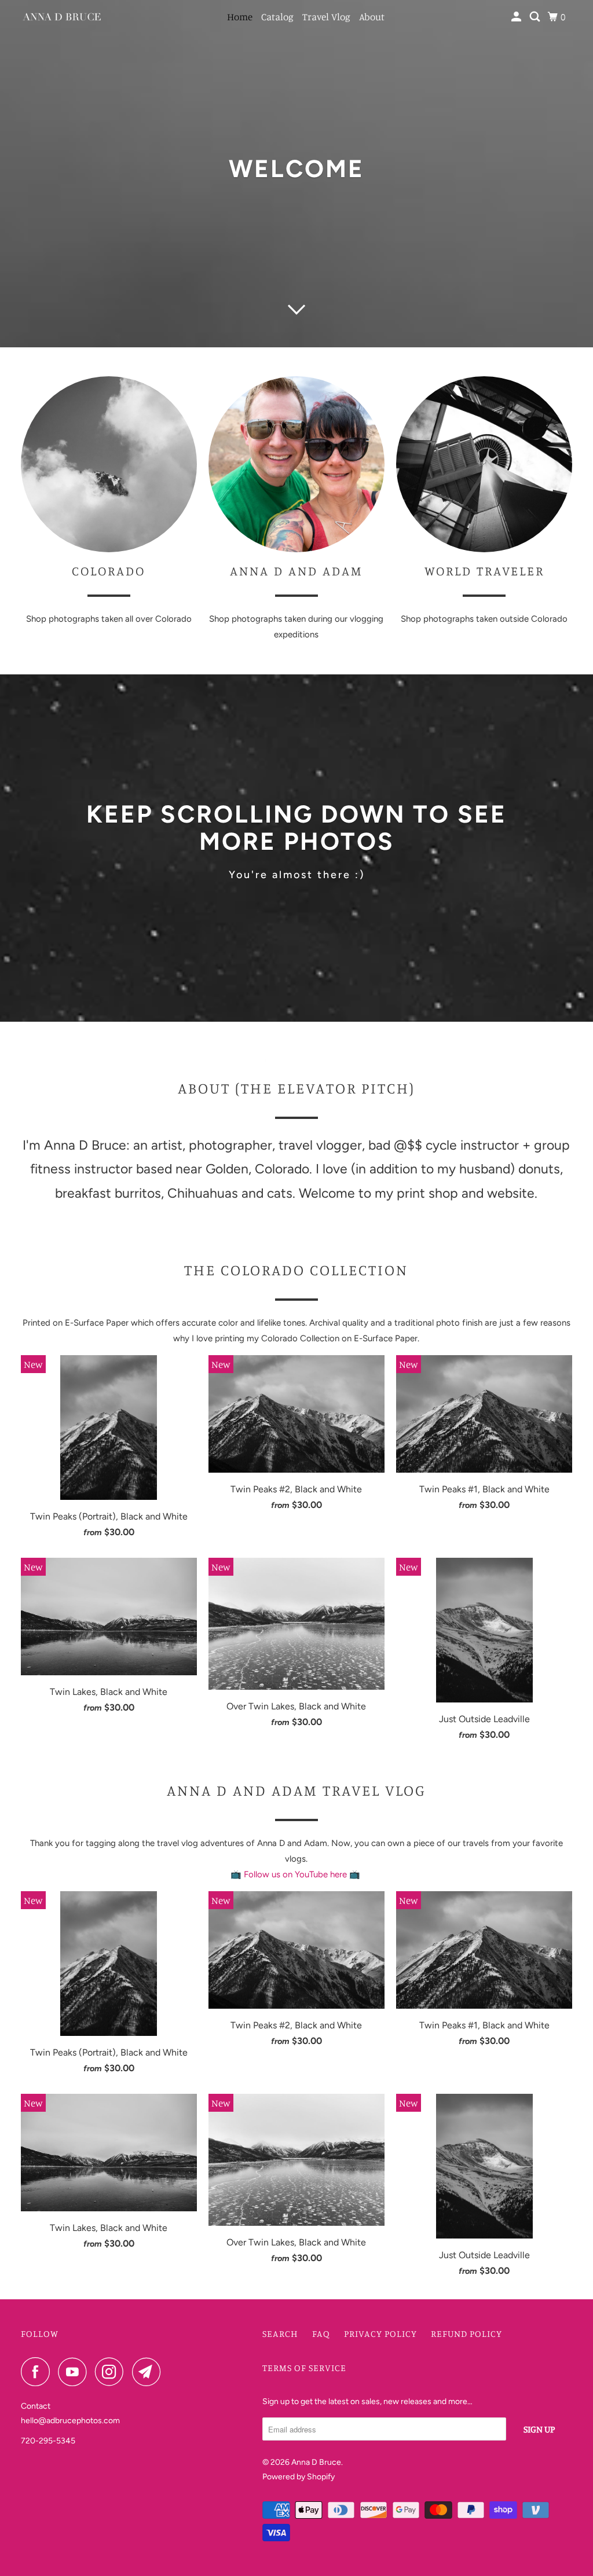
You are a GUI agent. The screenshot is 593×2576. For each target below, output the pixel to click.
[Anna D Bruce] (62, 17)
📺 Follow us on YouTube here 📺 (296, 1874)
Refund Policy (466, 2333)
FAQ (321, 2333)
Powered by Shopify (299, 2477)
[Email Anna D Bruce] (149, 2372)
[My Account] (517, 17)
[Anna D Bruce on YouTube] (75, 2372)
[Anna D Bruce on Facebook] (38, 2372)
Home (240, 16)
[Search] (536, 17)
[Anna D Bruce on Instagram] (112, 2372)
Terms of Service (304, 2368)
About (372, 16)
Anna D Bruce (316, 2462)
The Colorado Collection (296, 1270)
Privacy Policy (380, 2333)
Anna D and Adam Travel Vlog (296, 1790)
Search (280, 2333)
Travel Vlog (326, 16)
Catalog (277, 16)
